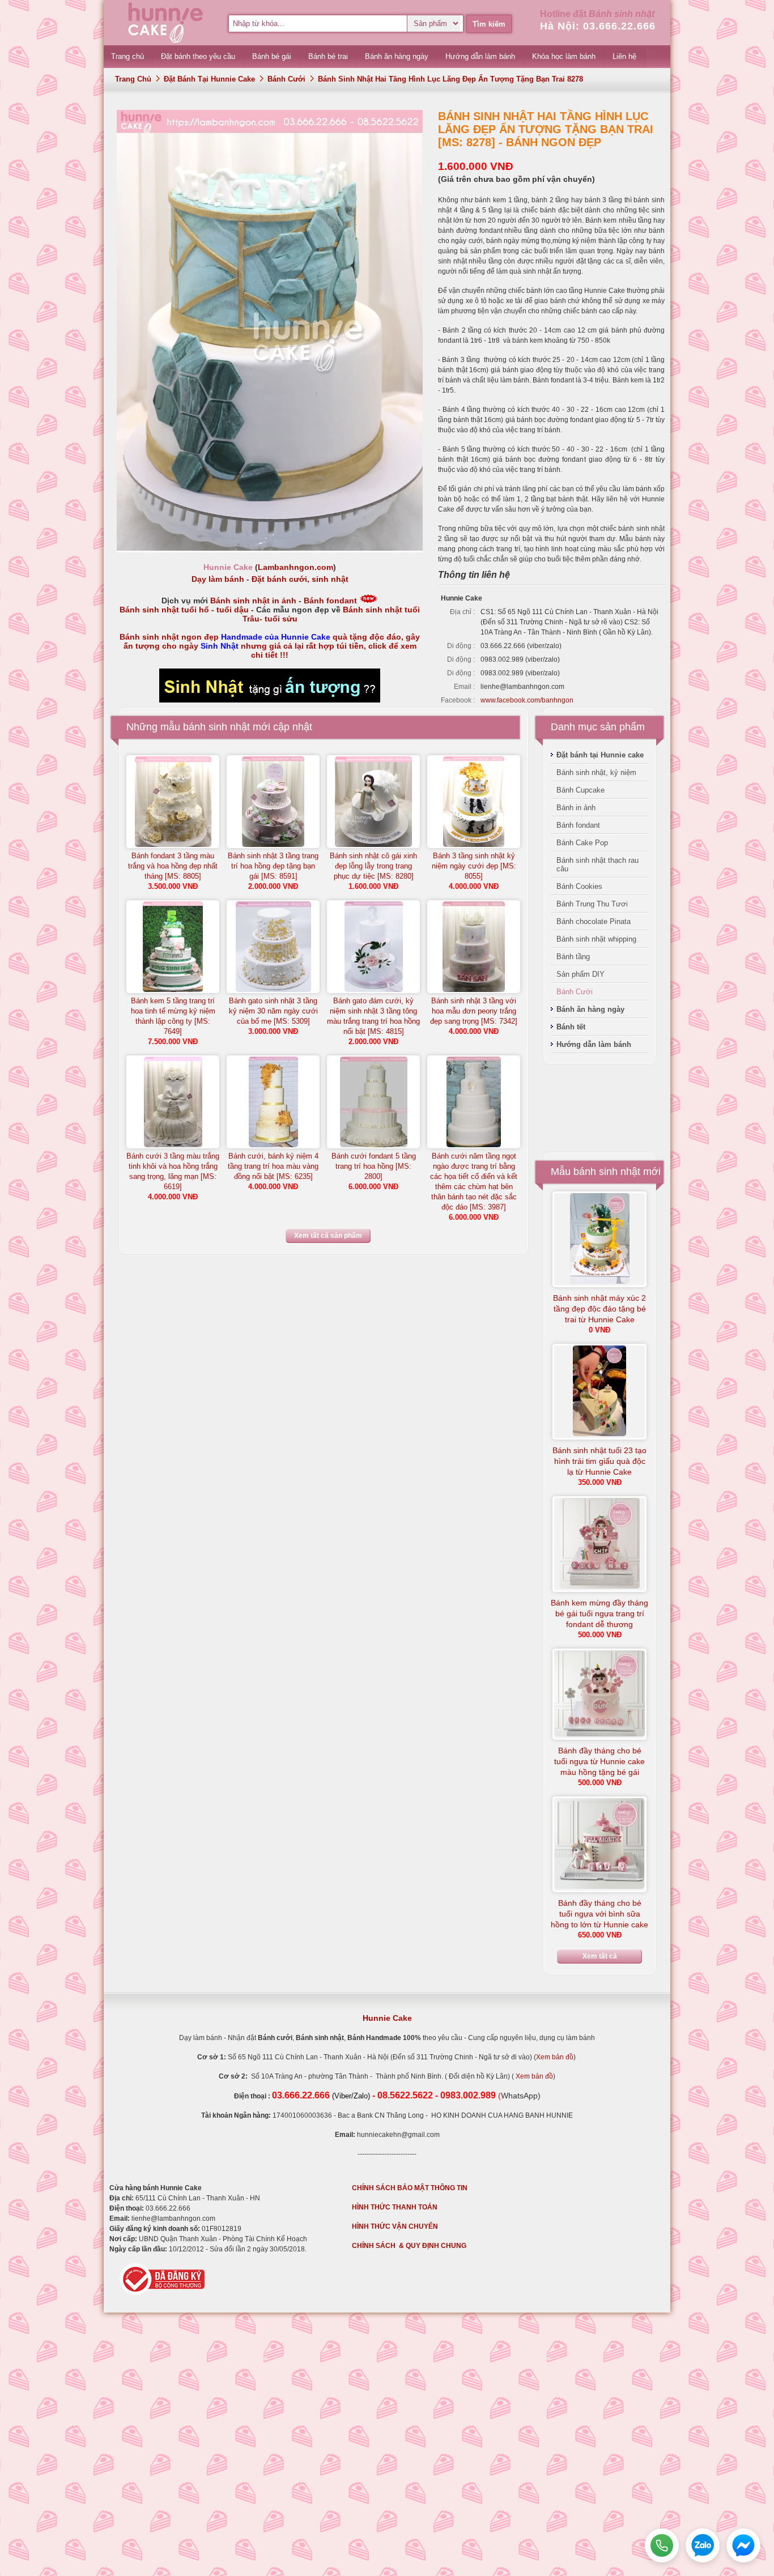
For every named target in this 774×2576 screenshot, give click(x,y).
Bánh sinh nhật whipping (596, 939)
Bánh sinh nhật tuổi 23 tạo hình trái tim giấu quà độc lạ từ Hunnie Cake (599, 1461)
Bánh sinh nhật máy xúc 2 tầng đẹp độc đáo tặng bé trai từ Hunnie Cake (599, 1309)
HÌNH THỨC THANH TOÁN (395, 2207)
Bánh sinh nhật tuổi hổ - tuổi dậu (184, 610)
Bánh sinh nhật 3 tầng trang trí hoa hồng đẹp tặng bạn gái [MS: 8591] (273, 866)
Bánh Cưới (286, 79)
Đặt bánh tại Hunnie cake (209, 79)
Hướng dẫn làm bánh (594, 1044)
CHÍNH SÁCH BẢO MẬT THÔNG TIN (410, 2188)
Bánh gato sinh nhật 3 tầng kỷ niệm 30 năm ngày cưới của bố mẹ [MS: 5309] (273, 1011)
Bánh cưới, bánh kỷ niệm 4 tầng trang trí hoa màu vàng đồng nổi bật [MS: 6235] (273, 1166)
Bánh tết (571, 1027)
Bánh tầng (573, 957)
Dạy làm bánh (218, 579)
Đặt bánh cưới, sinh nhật (300, 579)
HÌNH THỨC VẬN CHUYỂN (395, 2226)
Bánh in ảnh (576, 808)
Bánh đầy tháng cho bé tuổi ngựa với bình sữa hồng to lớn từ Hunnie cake (599, 1914)
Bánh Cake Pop (582, 843)
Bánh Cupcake (580, 790)
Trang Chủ (133, 79)
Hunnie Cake (387, 2018)
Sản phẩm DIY (580, 974)
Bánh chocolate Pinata (594, 921)
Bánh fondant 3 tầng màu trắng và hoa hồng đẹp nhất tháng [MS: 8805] (173, 866)
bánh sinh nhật (216, 727)
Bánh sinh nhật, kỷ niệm (596, 772)
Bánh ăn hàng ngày (590, 1009)
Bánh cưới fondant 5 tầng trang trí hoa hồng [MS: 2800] (374, 1166)
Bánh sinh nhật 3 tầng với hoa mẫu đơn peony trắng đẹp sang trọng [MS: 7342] (474, 1011)
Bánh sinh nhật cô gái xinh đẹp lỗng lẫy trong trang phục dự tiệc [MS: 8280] (373, 866)
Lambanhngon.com (295, 567)
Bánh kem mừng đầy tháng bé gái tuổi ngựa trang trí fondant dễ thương (599, 1613)
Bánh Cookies (579, 886)
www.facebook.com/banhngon (527, 700)
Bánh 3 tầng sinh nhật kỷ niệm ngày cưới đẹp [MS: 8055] (474, 866)
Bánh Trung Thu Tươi (592, 904)
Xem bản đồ (555, 2057)
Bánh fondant (330, 601)
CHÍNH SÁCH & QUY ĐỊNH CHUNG (409, 2246)
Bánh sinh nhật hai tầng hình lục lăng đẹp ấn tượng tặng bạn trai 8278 (450, 79)
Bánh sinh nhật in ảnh (253, 601)
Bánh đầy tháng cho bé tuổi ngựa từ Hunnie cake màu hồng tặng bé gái (599, 1761)
